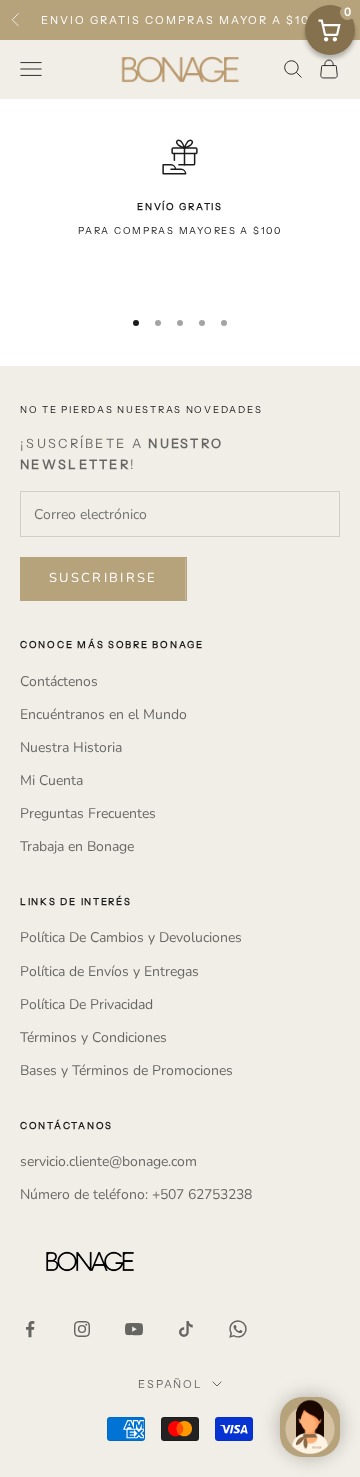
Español (170, 1384)
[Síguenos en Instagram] (82, 1329)
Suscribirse (103, 578)
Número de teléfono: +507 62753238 (136, 1194)
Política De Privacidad (86, 1004)
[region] (180, 213)
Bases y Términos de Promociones (126, 1070)
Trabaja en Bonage (77, 846)
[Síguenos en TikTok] (186, 1329)
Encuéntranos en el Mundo (103, 714)
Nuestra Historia (71, 747)
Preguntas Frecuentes (88, 813)
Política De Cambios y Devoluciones (131, 937)
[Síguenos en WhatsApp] (238, 1329)
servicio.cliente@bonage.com (108, 1161)
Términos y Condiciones (93, 1037)
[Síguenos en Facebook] (30, 1329)
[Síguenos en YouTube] (134, 1329)
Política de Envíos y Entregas (109, 971)
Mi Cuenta (51, 780)
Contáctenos (59, 681)
